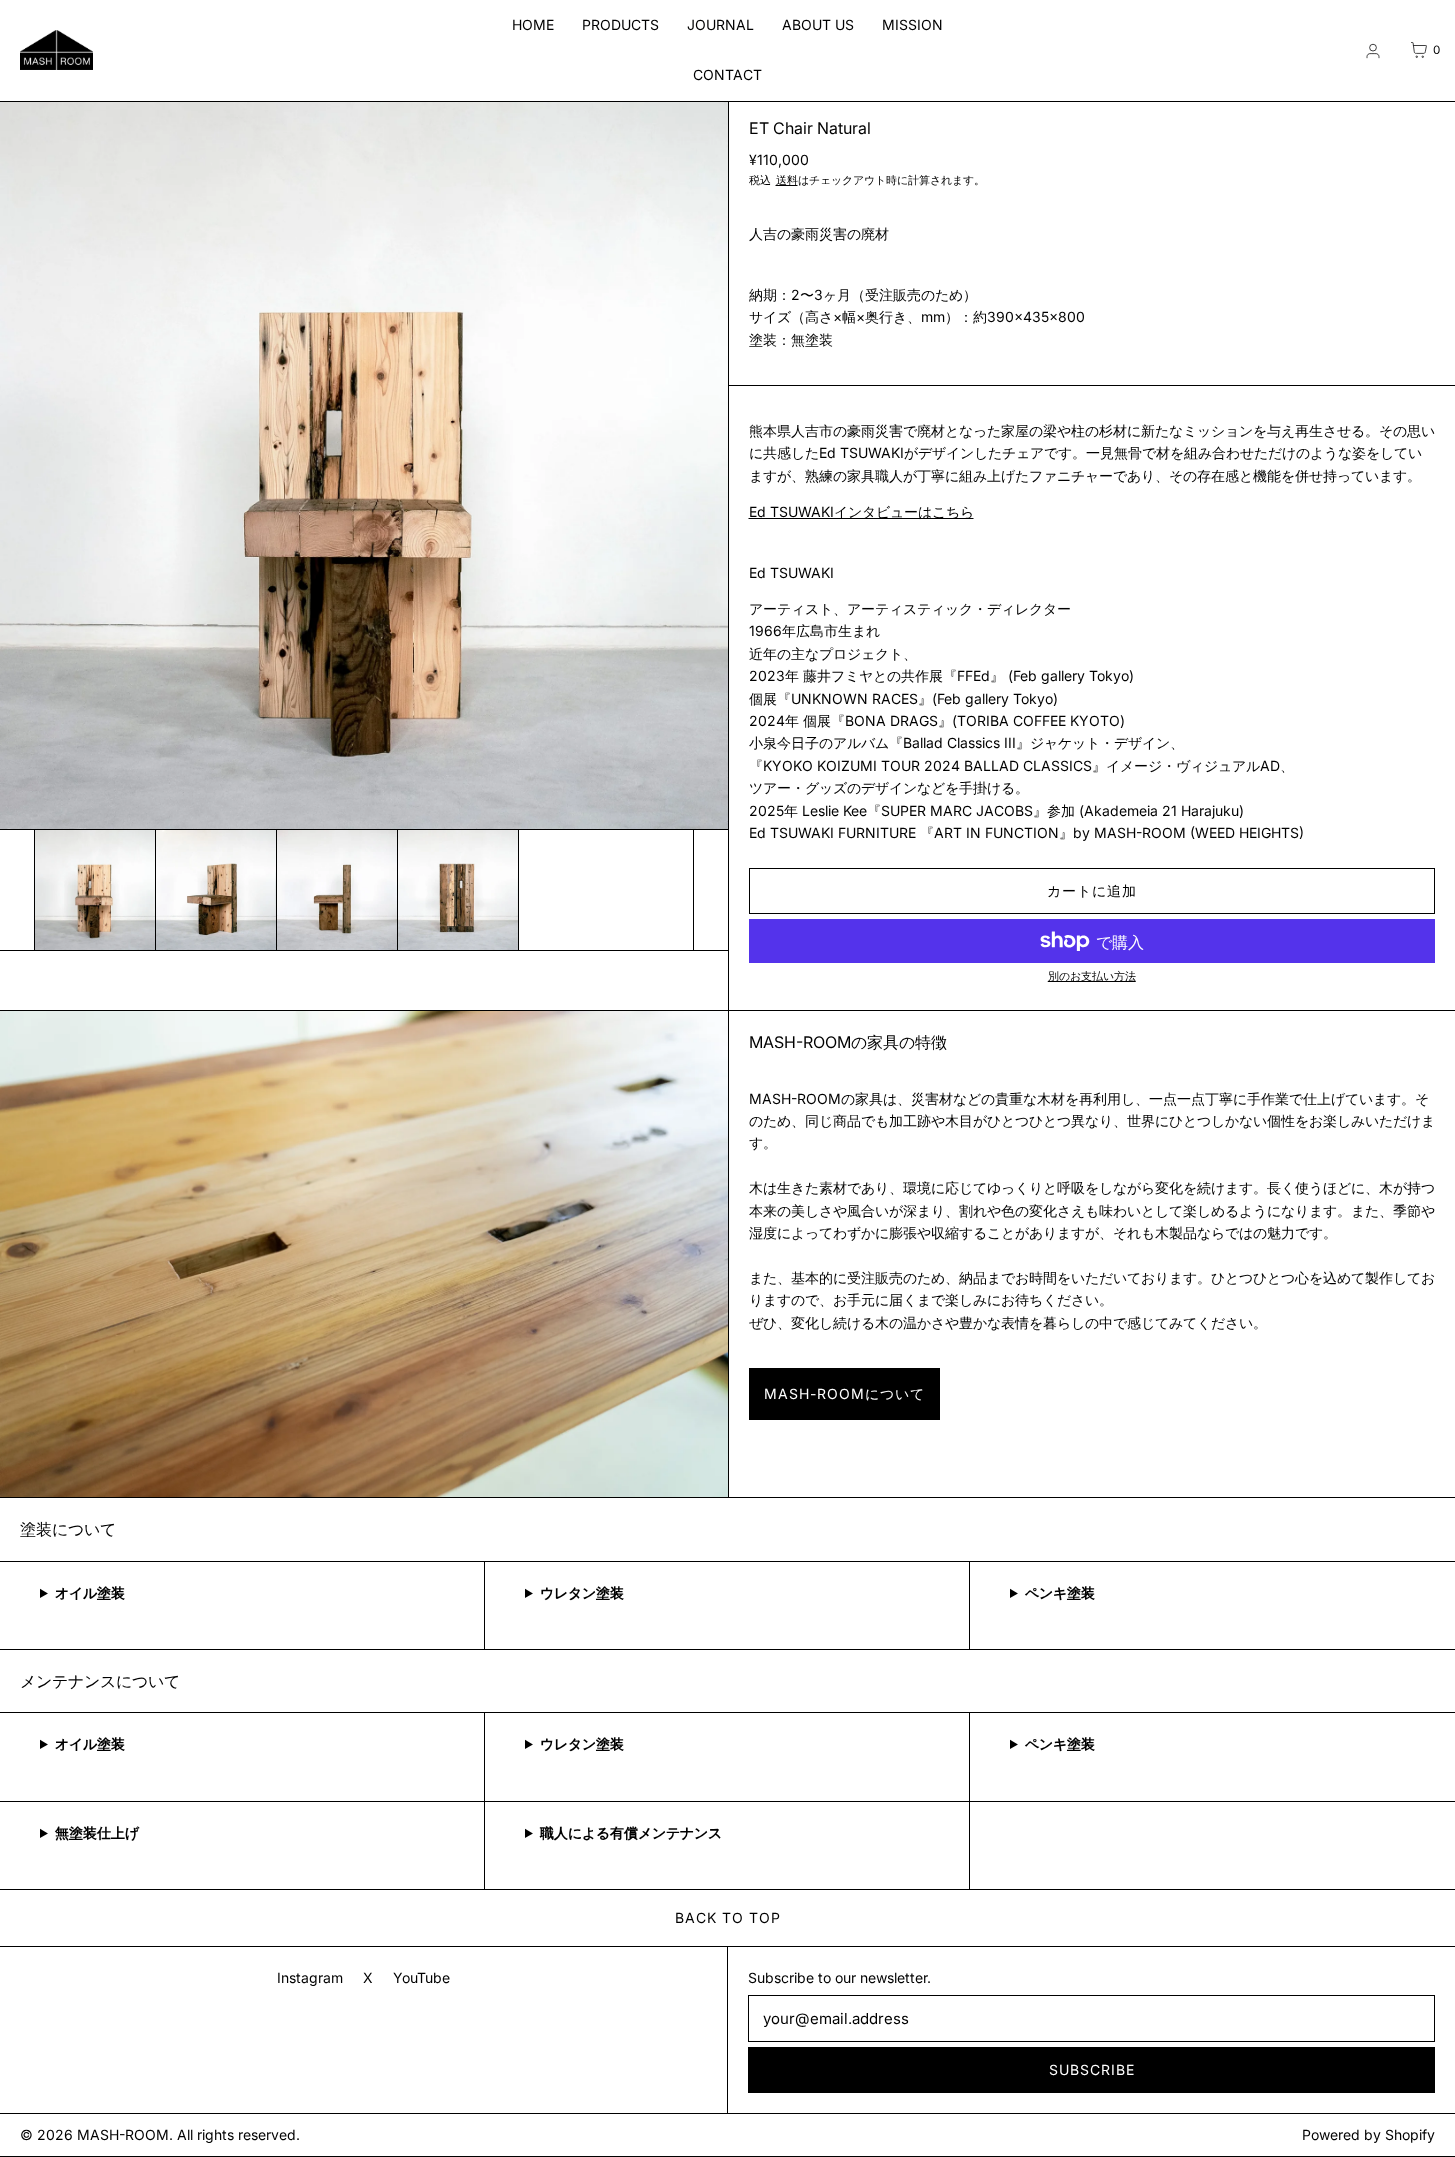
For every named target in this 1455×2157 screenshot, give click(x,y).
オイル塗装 (90, 1592)
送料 (787, 180)
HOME (533, 24)
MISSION (912, 24)
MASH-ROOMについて (844, 1393)
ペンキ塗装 (1060, 1592)
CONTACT (727, 74)
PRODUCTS (620, 24)
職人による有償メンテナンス (631, 1832)
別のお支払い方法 (1092, 976)
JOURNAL (720, 24)
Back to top (728, 1917)
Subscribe (1092, 2069)
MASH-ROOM (123, 2134)
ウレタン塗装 (582, 1592)
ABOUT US (818, 24)
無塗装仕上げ (97, 1832)
